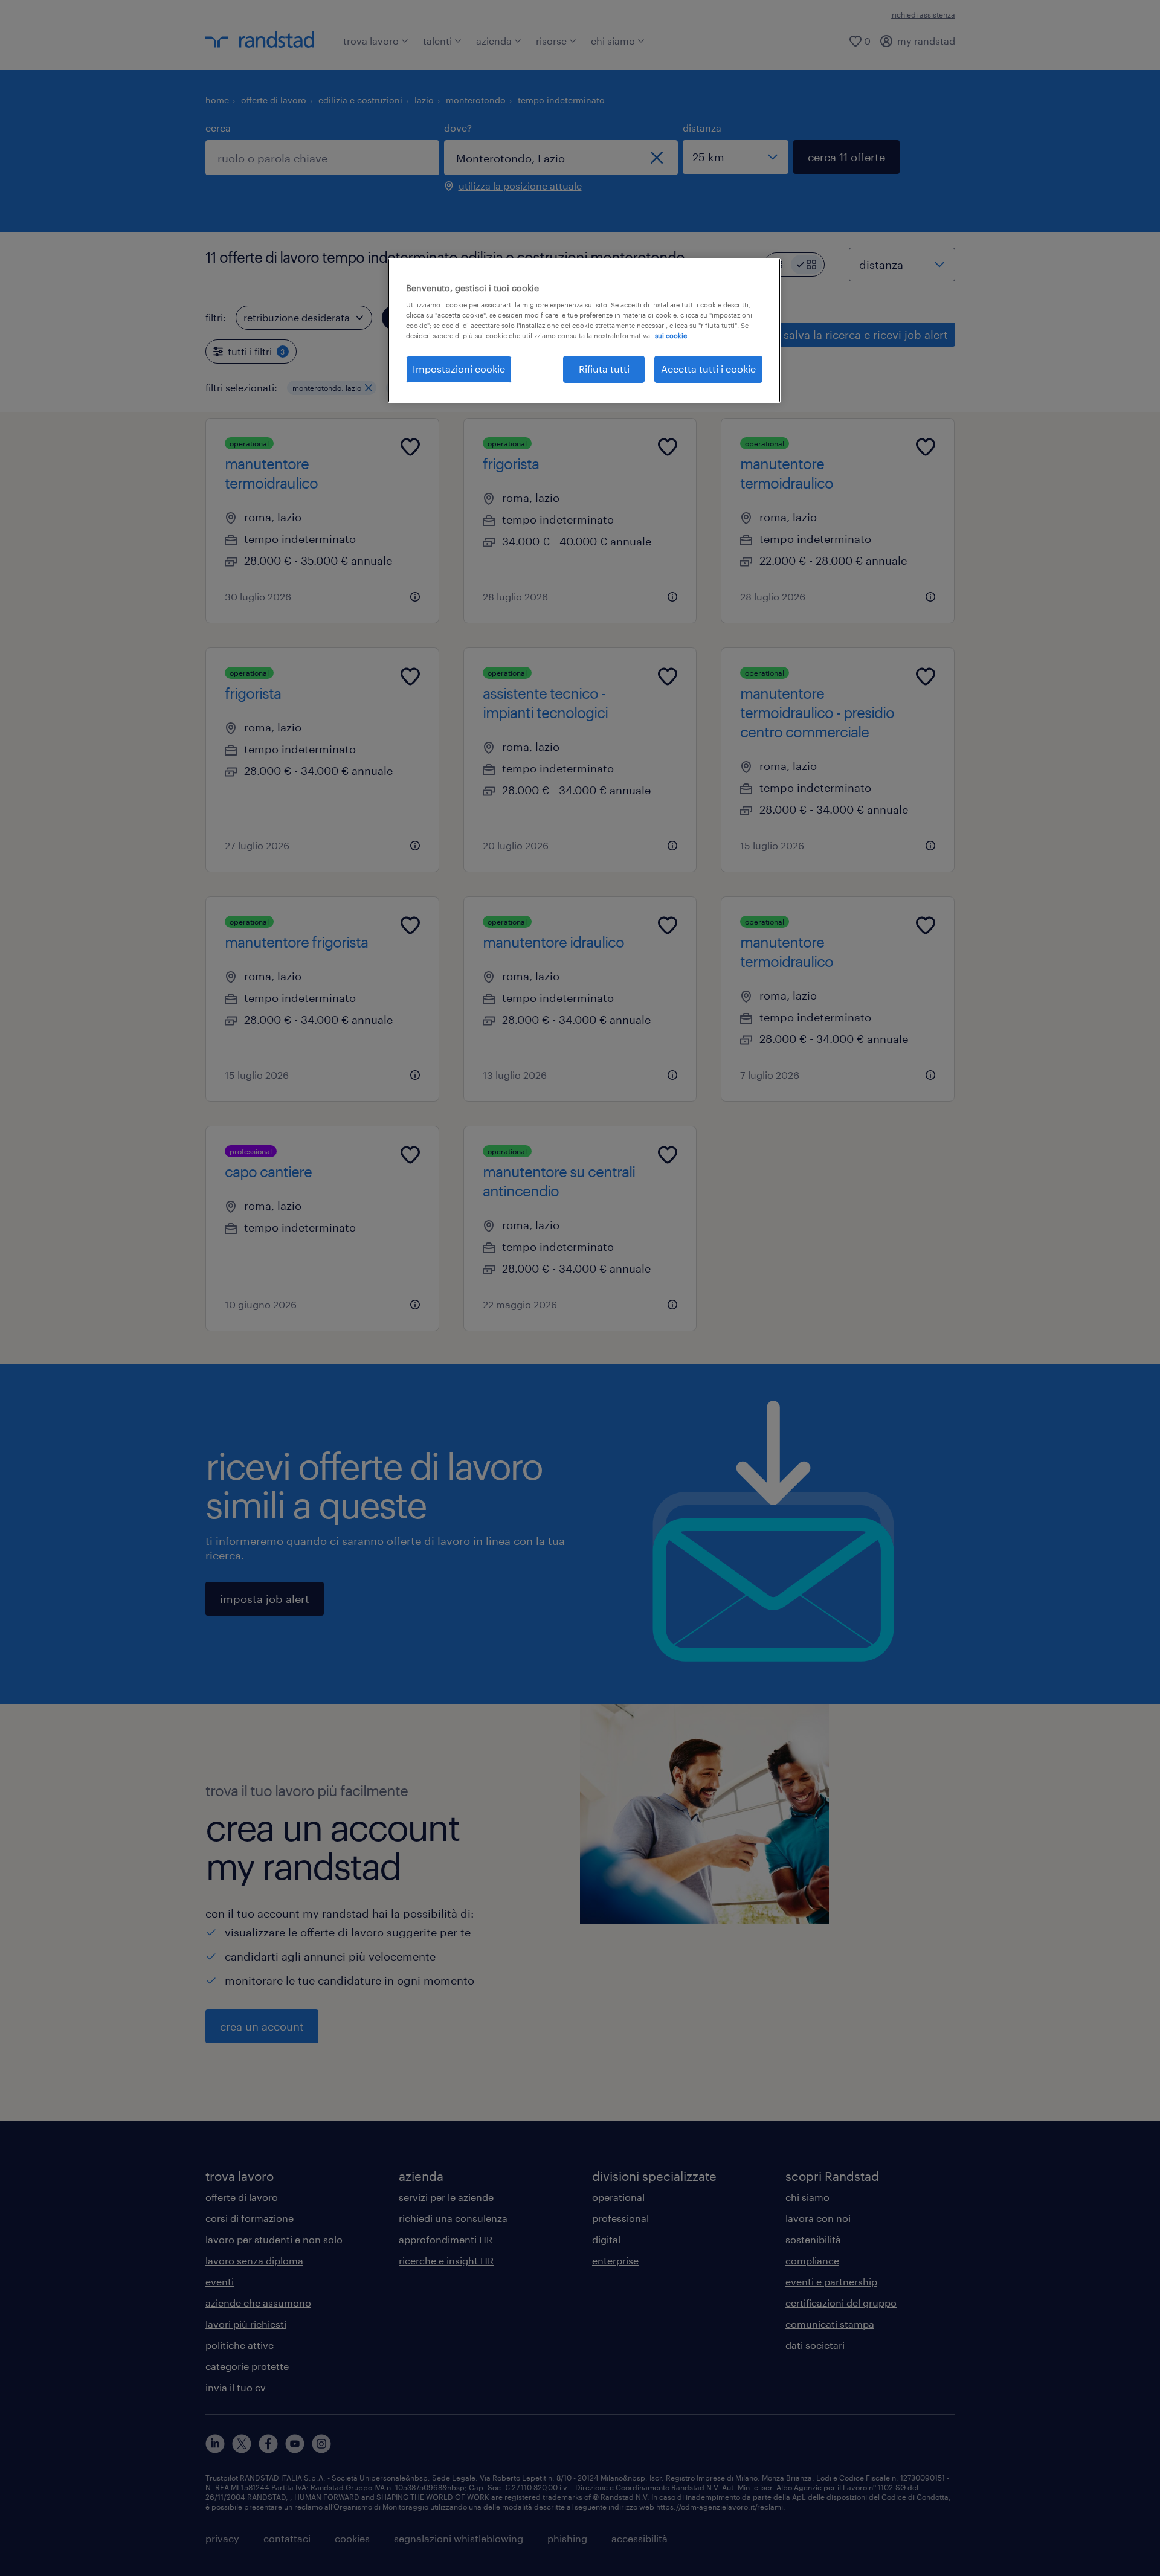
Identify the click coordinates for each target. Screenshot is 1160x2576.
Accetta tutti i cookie (708, 369)
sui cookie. (672, 336)
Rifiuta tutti (604, 369)
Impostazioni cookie (459, 369)
